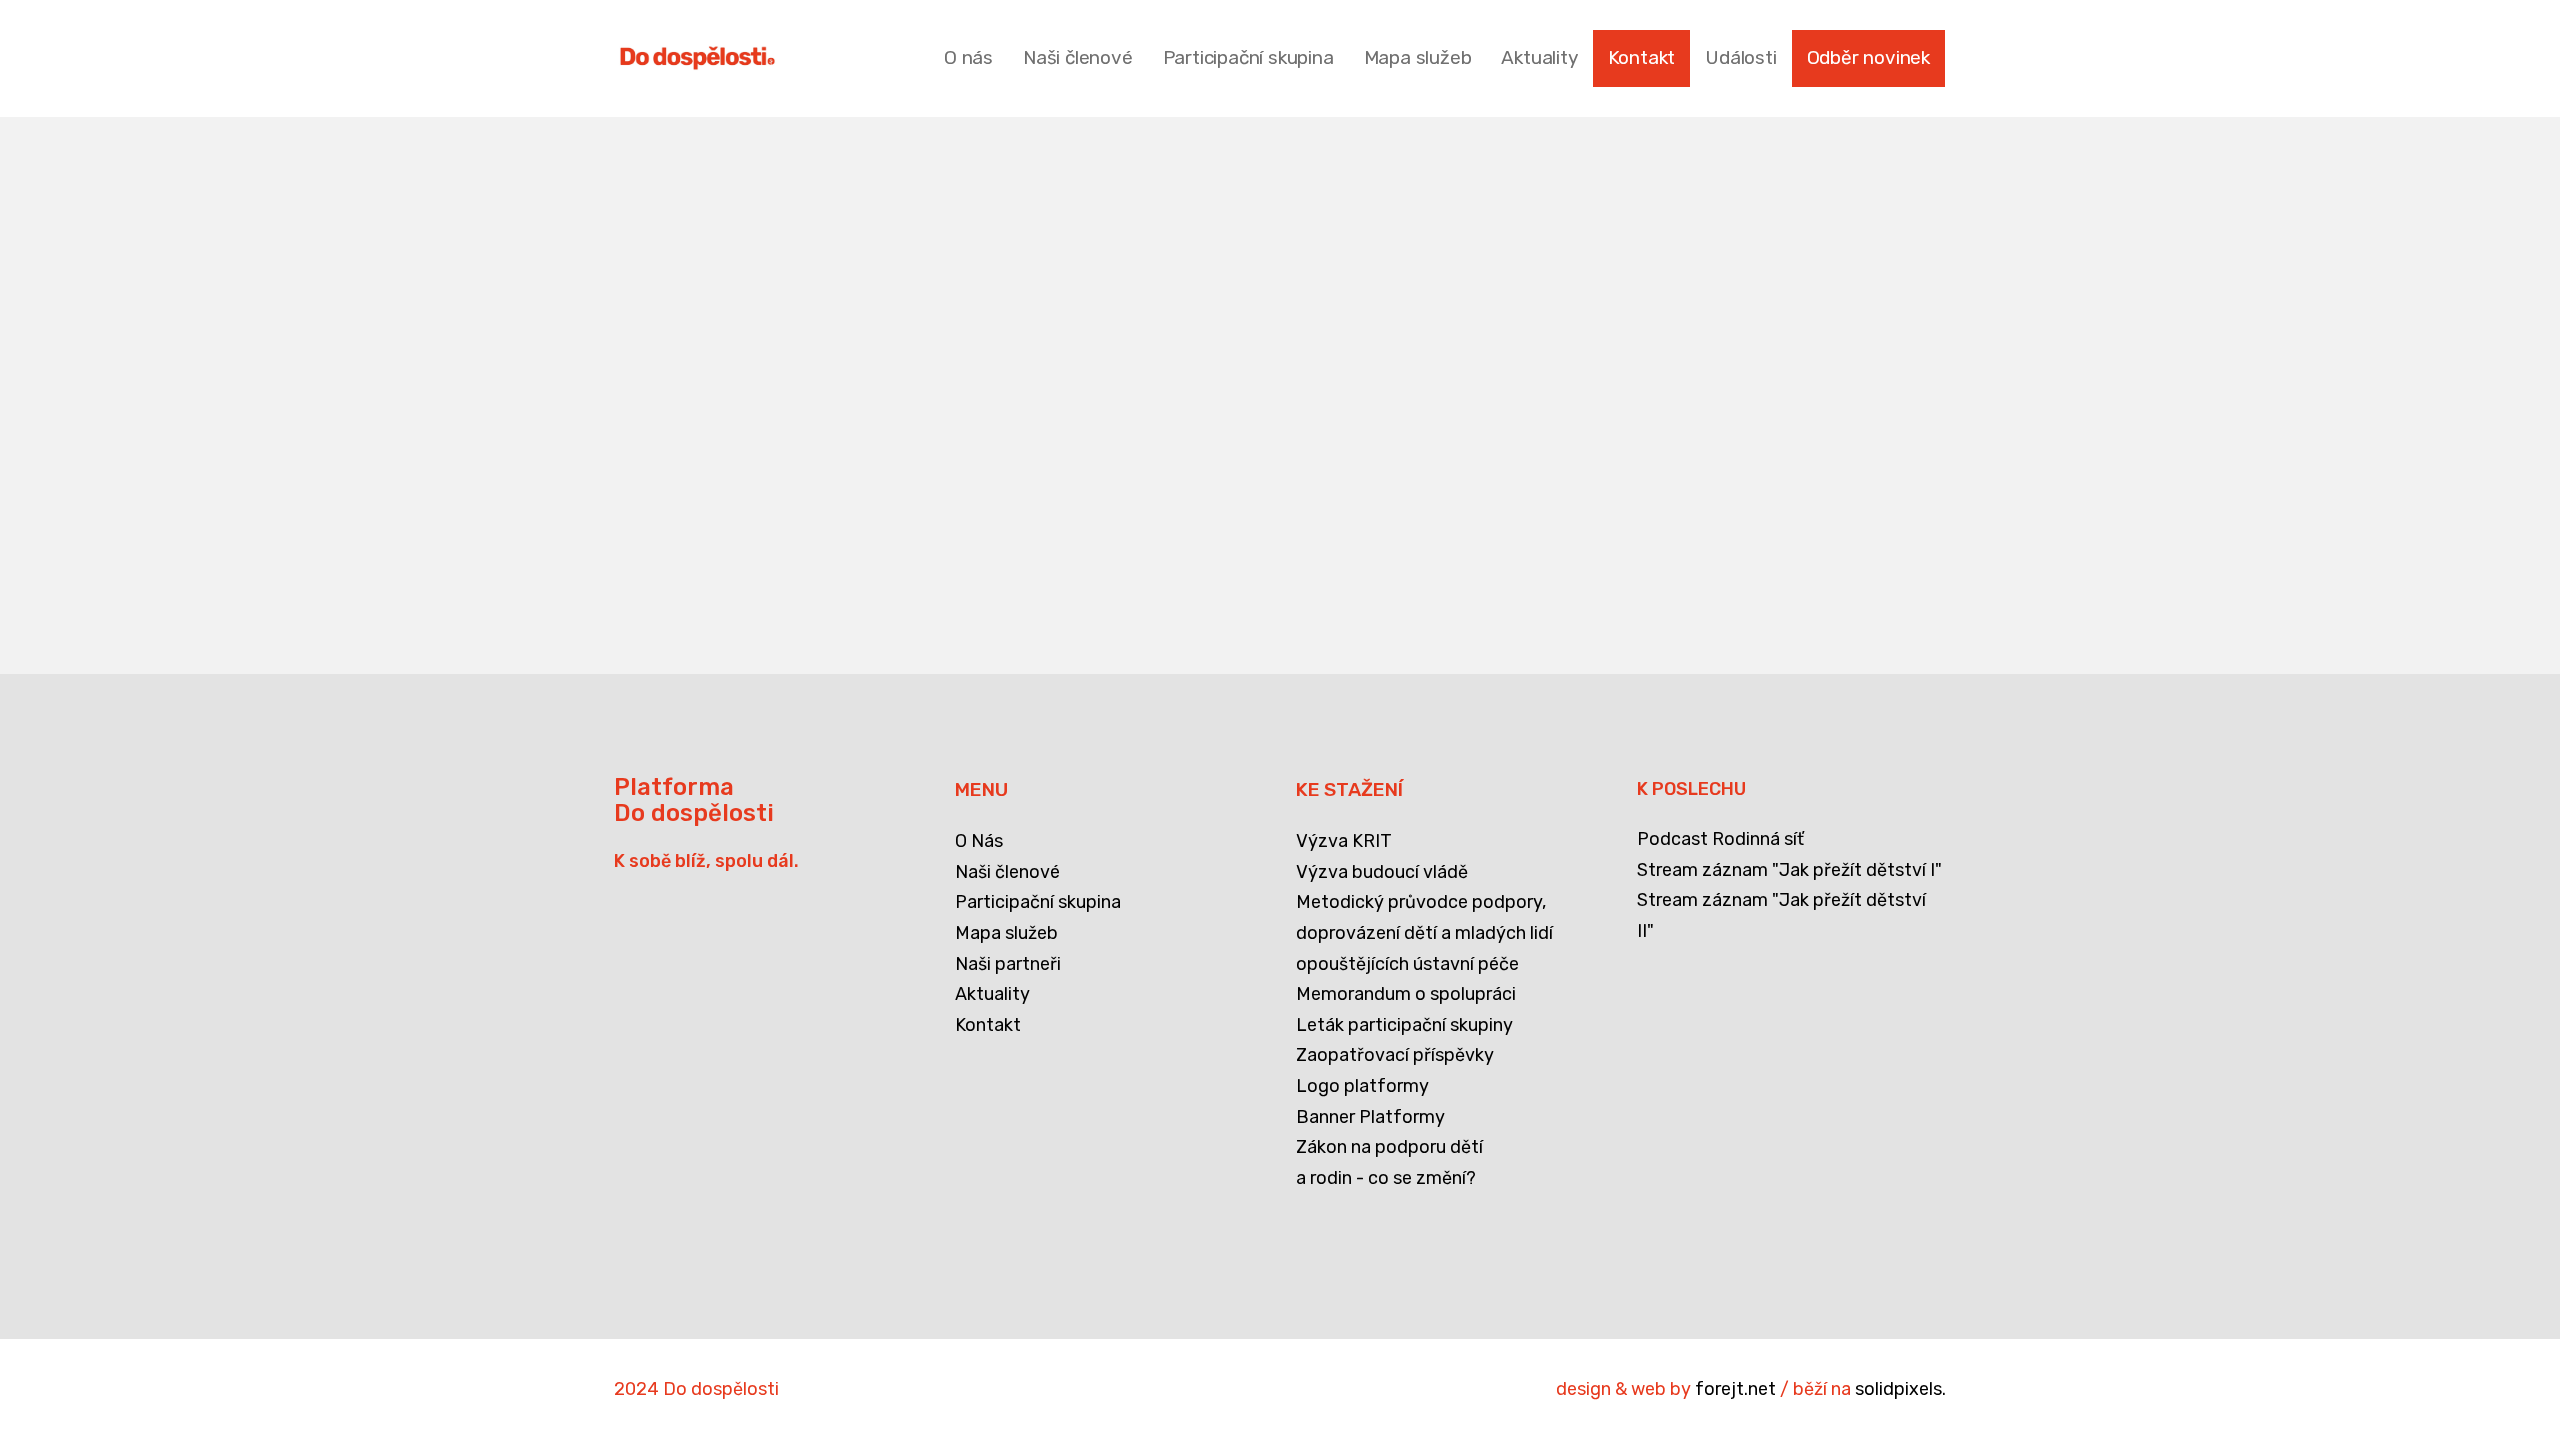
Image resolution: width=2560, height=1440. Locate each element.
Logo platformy (1362, 1086)
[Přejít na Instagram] (729, 1226)
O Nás (979, 841)
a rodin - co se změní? (1386, 1178)
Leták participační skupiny (1404, 1025)
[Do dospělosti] (697, 58)
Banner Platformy (1370, 1117)
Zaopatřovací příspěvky (1395, 1055)
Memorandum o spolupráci (1406, 994)
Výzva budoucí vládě (1382, 872)
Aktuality (992, 994)
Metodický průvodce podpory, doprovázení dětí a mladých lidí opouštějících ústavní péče (1424, 932)
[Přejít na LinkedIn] (678, 1226)
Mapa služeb (1006, 933)
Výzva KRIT (1344, 841)
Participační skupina (1038, 902)
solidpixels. (1900, 1389)
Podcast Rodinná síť (1720, 839)
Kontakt (988, 1025)
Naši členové (1007, 872)
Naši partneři (1008, 964)
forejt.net (1735, 1389)
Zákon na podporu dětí (1389, 1147)
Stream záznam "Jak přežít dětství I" (1789, 870)
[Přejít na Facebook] (627, 1226)
